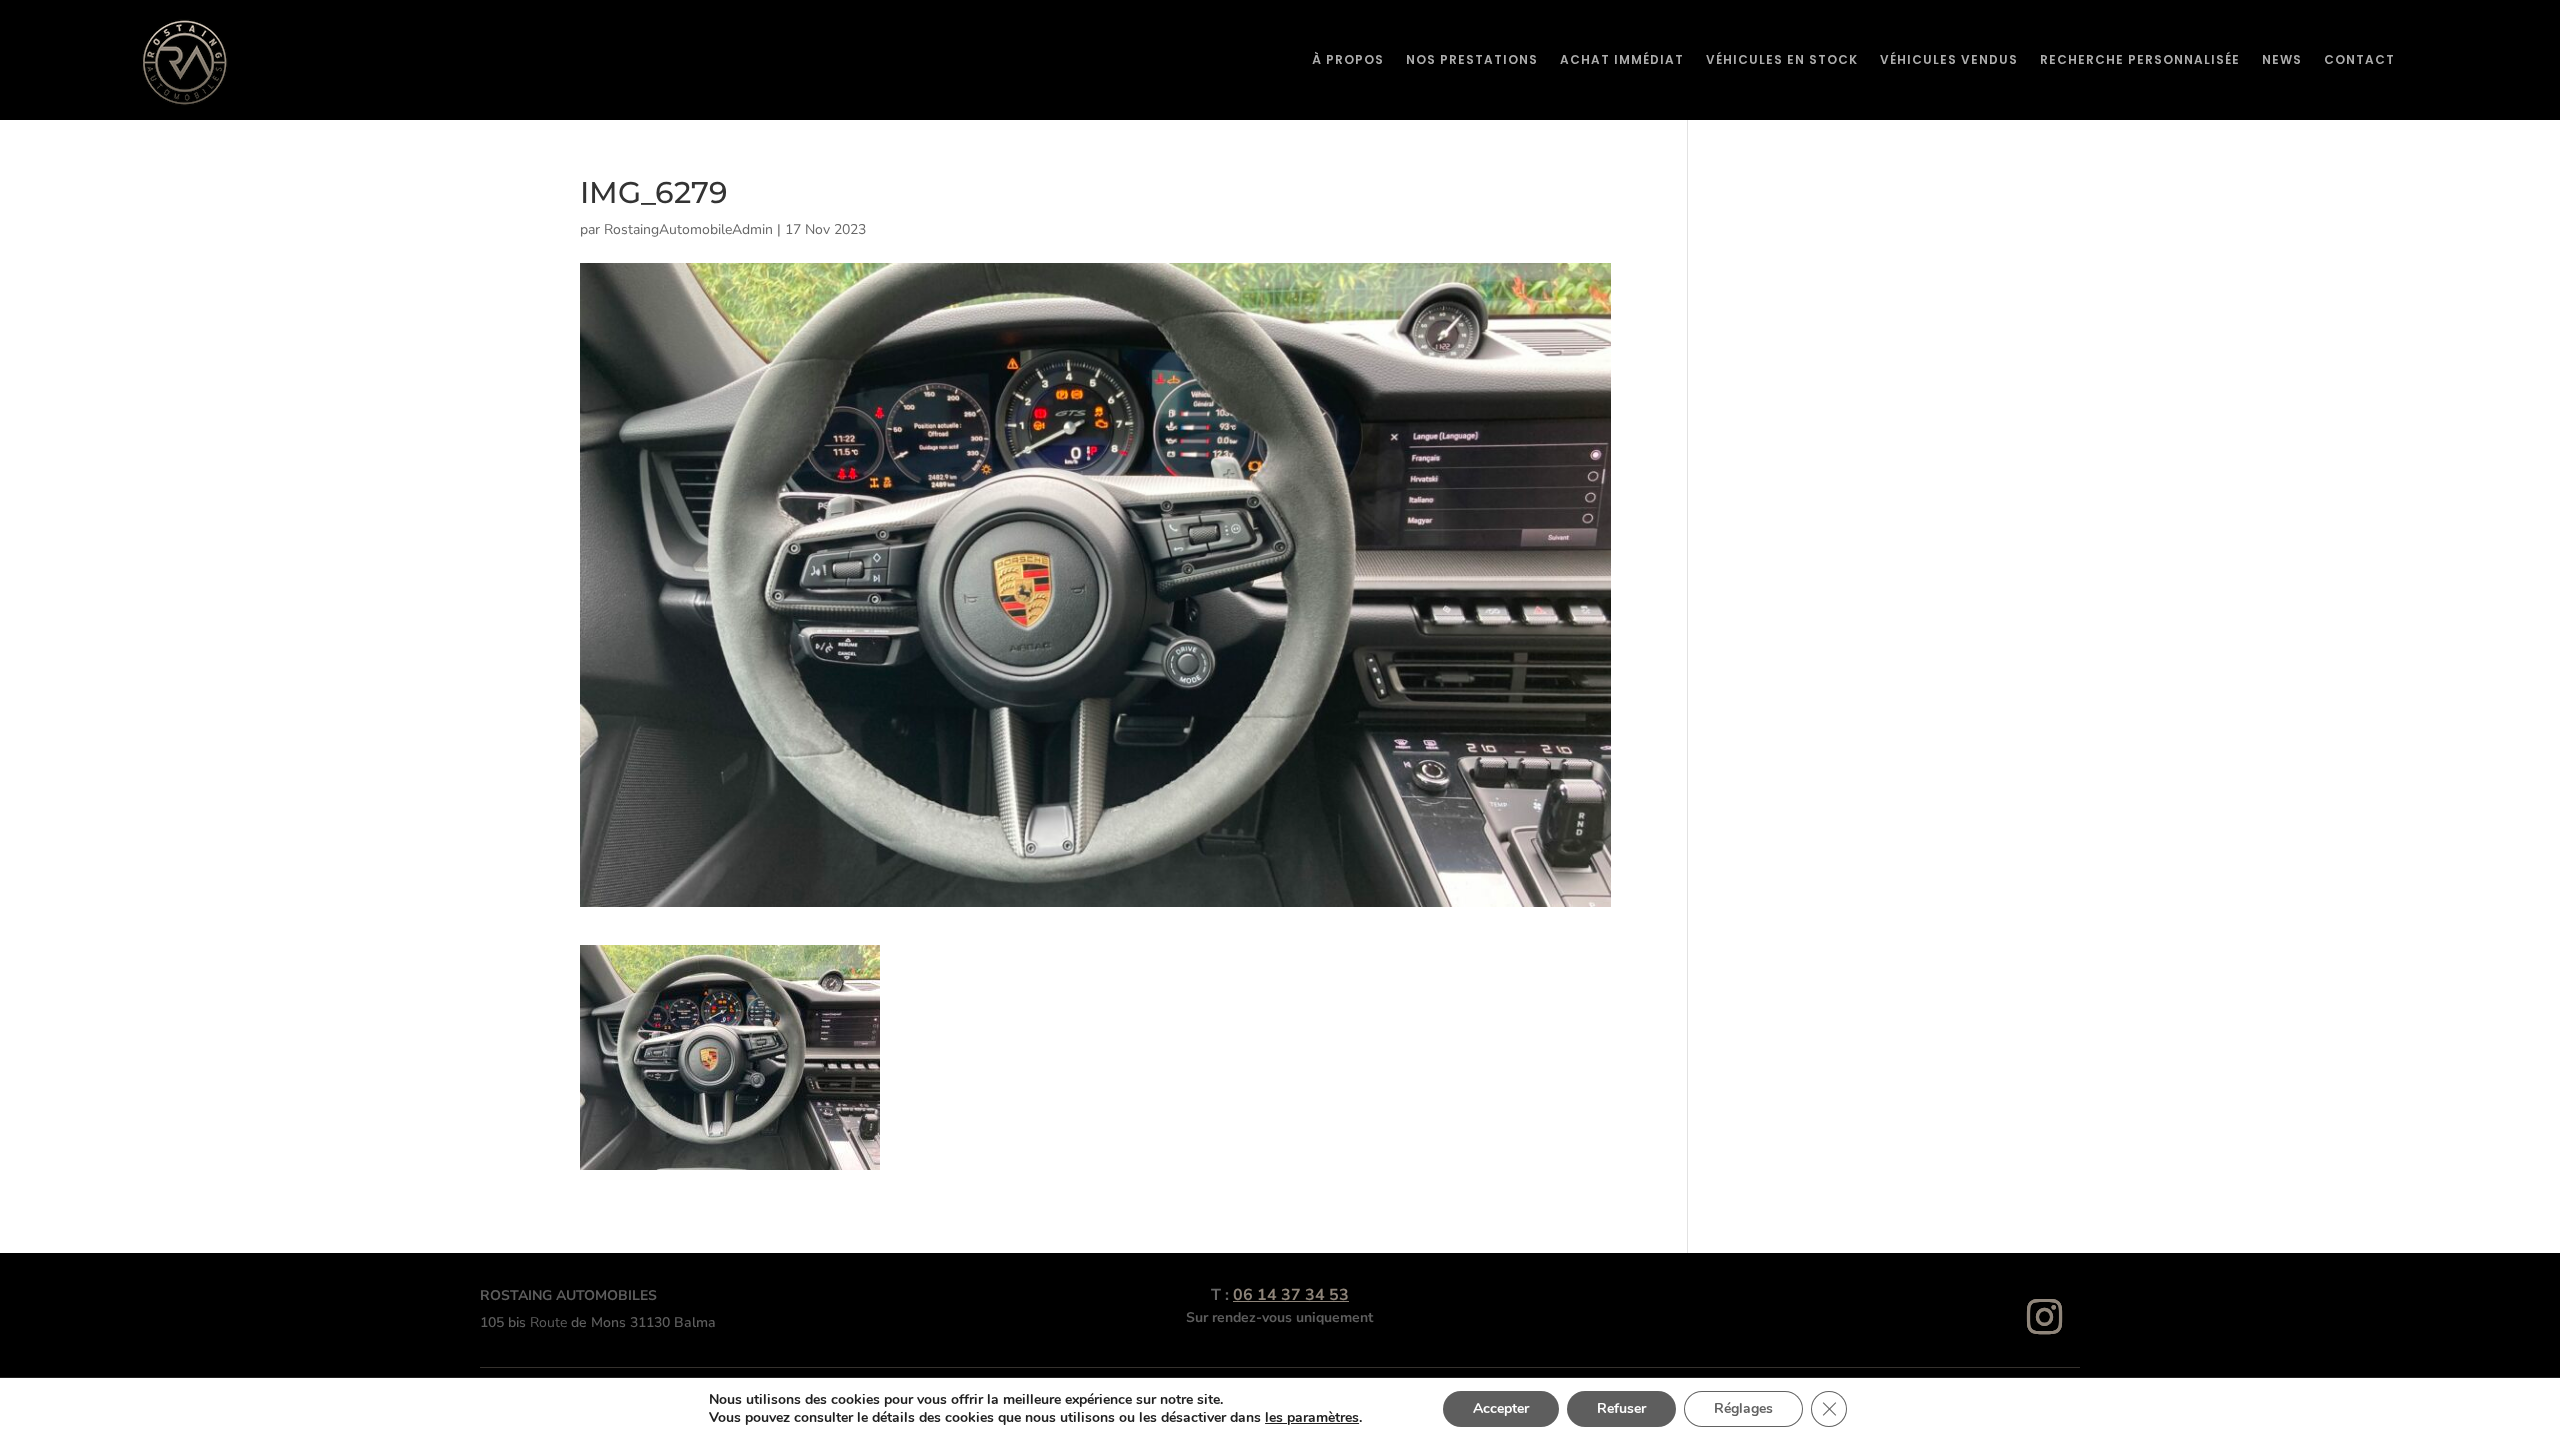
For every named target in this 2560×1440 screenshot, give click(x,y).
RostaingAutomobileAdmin (688, 229)
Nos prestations (1472, 59)
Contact (2359, 59)
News (2282, 59)
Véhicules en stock (1782, 59)
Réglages (1743, 1408)
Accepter (1501, 1408)
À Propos (1348, 59)
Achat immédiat (1622, 59)
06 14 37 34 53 (1291, 1295)
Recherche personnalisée (2140, 59)
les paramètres (1312, 1418)
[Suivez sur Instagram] (2045, 1317)
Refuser (1621, 1408)
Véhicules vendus (1949, 59)
